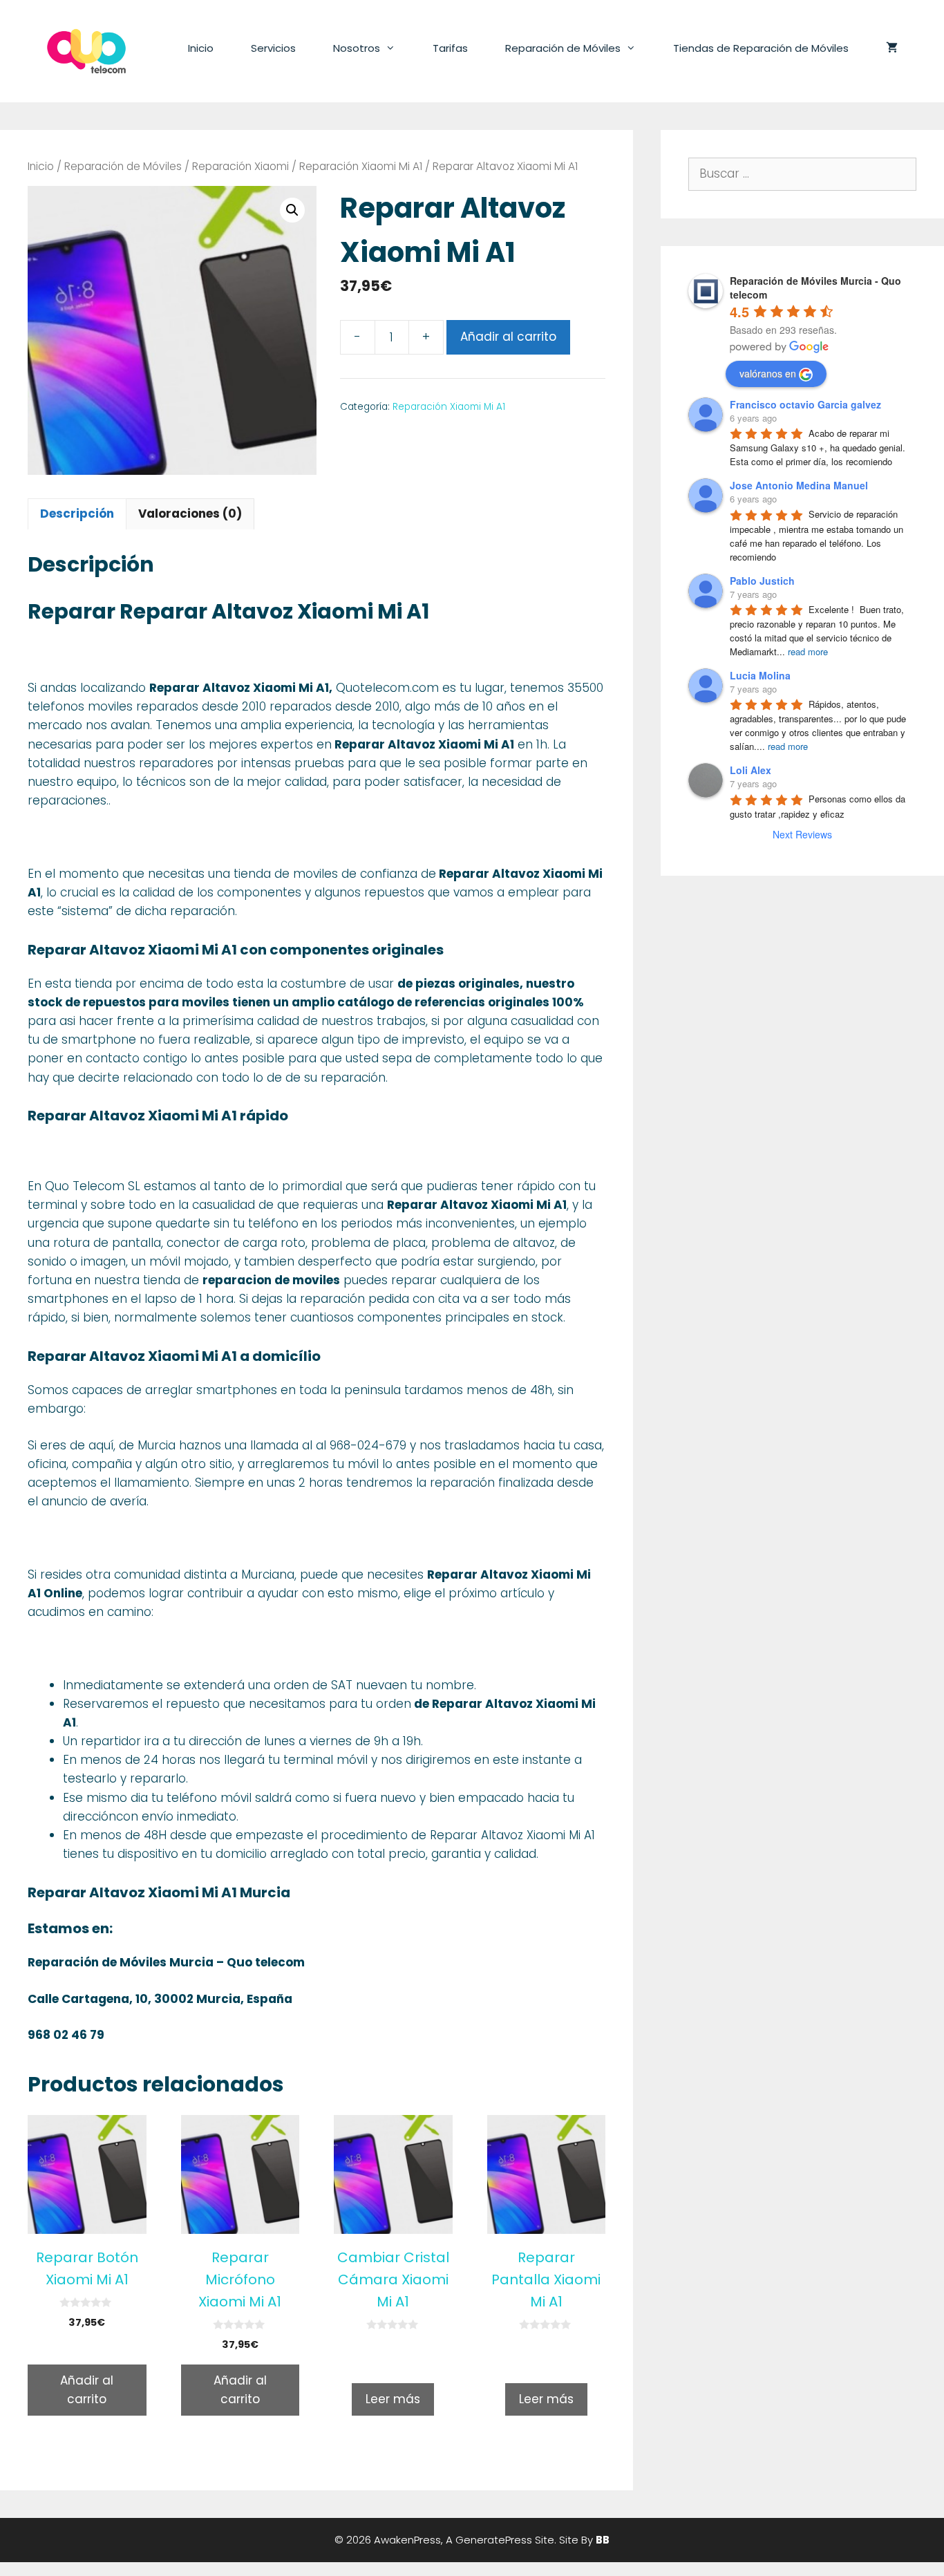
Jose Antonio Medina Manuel (799, 485)
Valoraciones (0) (190, 514)
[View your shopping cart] (892, 48)
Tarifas (450, 48)
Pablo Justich (762, 581)
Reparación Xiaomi (240, 166)
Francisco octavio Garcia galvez (805, 404)
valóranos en (768, 373)
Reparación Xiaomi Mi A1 (361, 166)
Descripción (77, 514)
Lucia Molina (760, 675)
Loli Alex (751, 770)
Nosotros (357, 48)
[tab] (77, 514)
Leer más (393, 2399)
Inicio (201, 48)
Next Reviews (802, 834)
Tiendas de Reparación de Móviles (761, 48)
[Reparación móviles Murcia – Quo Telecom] (86, 50)
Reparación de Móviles (563, 48)
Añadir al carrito (508, 337)
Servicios (273, 48)
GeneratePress (494, 2540)
